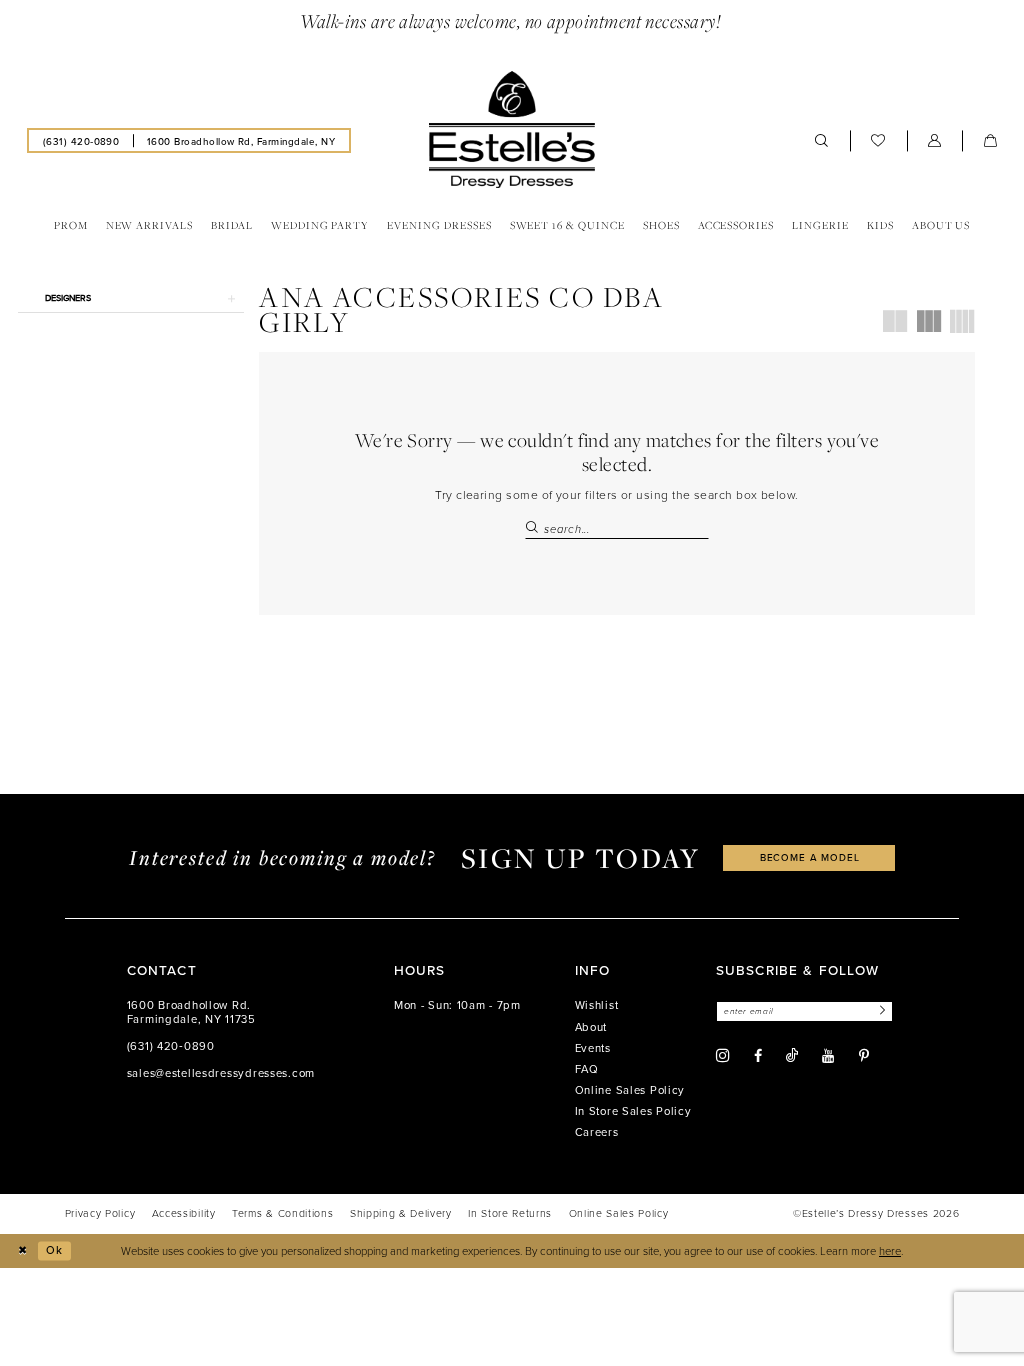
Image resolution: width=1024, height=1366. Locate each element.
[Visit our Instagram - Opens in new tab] (723, 1056)
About (591, 1027)
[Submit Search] (534, 528)
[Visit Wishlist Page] (878, 140)
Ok (54, 1250)
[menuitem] (81, 140)
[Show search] (822, 140)
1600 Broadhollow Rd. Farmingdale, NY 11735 (191, 1012)
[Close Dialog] (22, 1251)
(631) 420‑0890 (171, 1046)
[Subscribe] (880, 1011)
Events (593, 1048)
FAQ (587, 1069)
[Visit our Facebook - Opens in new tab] (758, 1056)
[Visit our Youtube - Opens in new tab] (828, 1056)
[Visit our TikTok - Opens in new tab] (792, 1055)
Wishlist (597, 1005)
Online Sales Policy (630, 1090)
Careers (597, 1132)
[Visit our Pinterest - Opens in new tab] (864, 1056)
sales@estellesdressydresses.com (221, 1073)
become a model (810, 857)
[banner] (512, 130)
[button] (935, 140)
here (890, 1250)
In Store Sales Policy (633, 1111)
